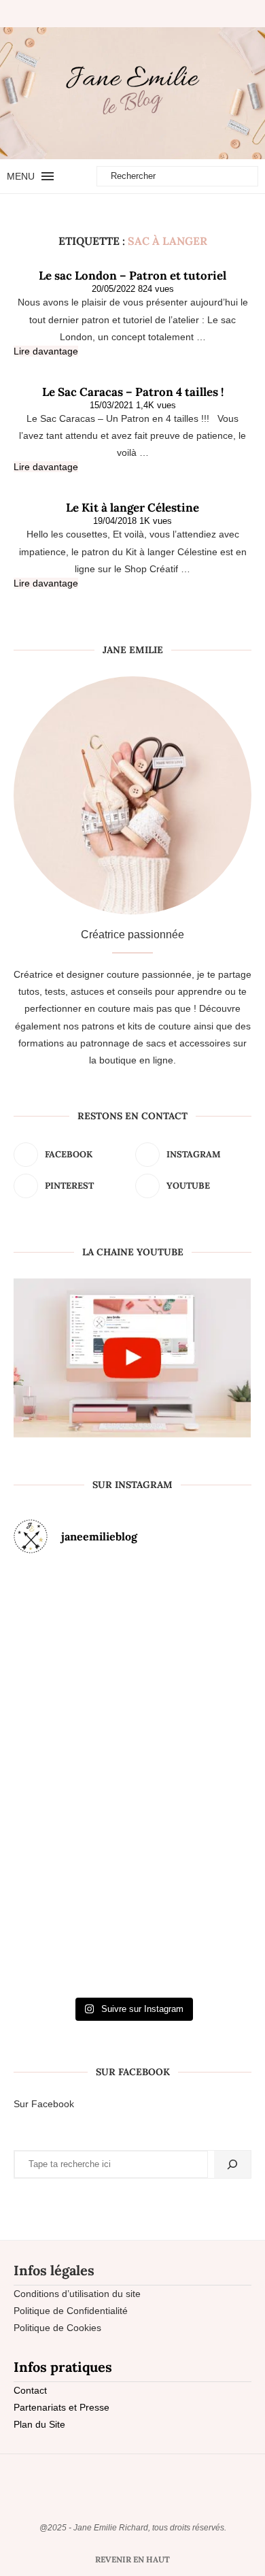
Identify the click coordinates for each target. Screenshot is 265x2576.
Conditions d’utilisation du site (77, 2294)
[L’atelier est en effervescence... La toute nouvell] (133, 1918)
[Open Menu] (48, 176)
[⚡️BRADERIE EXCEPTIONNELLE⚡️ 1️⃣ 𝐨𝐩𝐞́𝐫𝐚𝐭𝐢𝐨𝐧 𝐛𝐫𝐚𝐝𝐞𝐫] (52, 1778)
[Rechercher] (232, 2164)
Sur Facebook (44, 2104)
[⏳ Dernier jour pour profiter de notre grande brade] (213, 1638)
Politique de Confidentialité (71, 2311)
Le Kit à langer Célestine (132, 508)
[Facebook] (109, 14)
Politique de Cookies (57, 2328)
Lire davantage (46, 351)
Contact (30, 2390)
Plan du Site (39, 2424)
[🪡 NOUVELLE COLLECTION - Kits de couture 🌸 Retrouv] (213, 1778)
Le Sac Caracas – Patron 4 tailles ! (133, 392)
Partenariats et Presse (61, 2407)
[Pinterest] (137, 14)
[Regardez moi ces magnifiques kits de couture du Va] (52, 1638)
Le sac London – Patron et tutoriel (132, 276)
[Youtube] (149, 14)
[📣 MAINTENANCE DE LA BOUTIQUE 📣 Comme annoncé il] (133, 1638)
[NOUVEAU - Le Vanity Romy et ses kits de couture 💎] (52, 1918)
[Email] (160, 14)
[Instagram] (126, 14)
